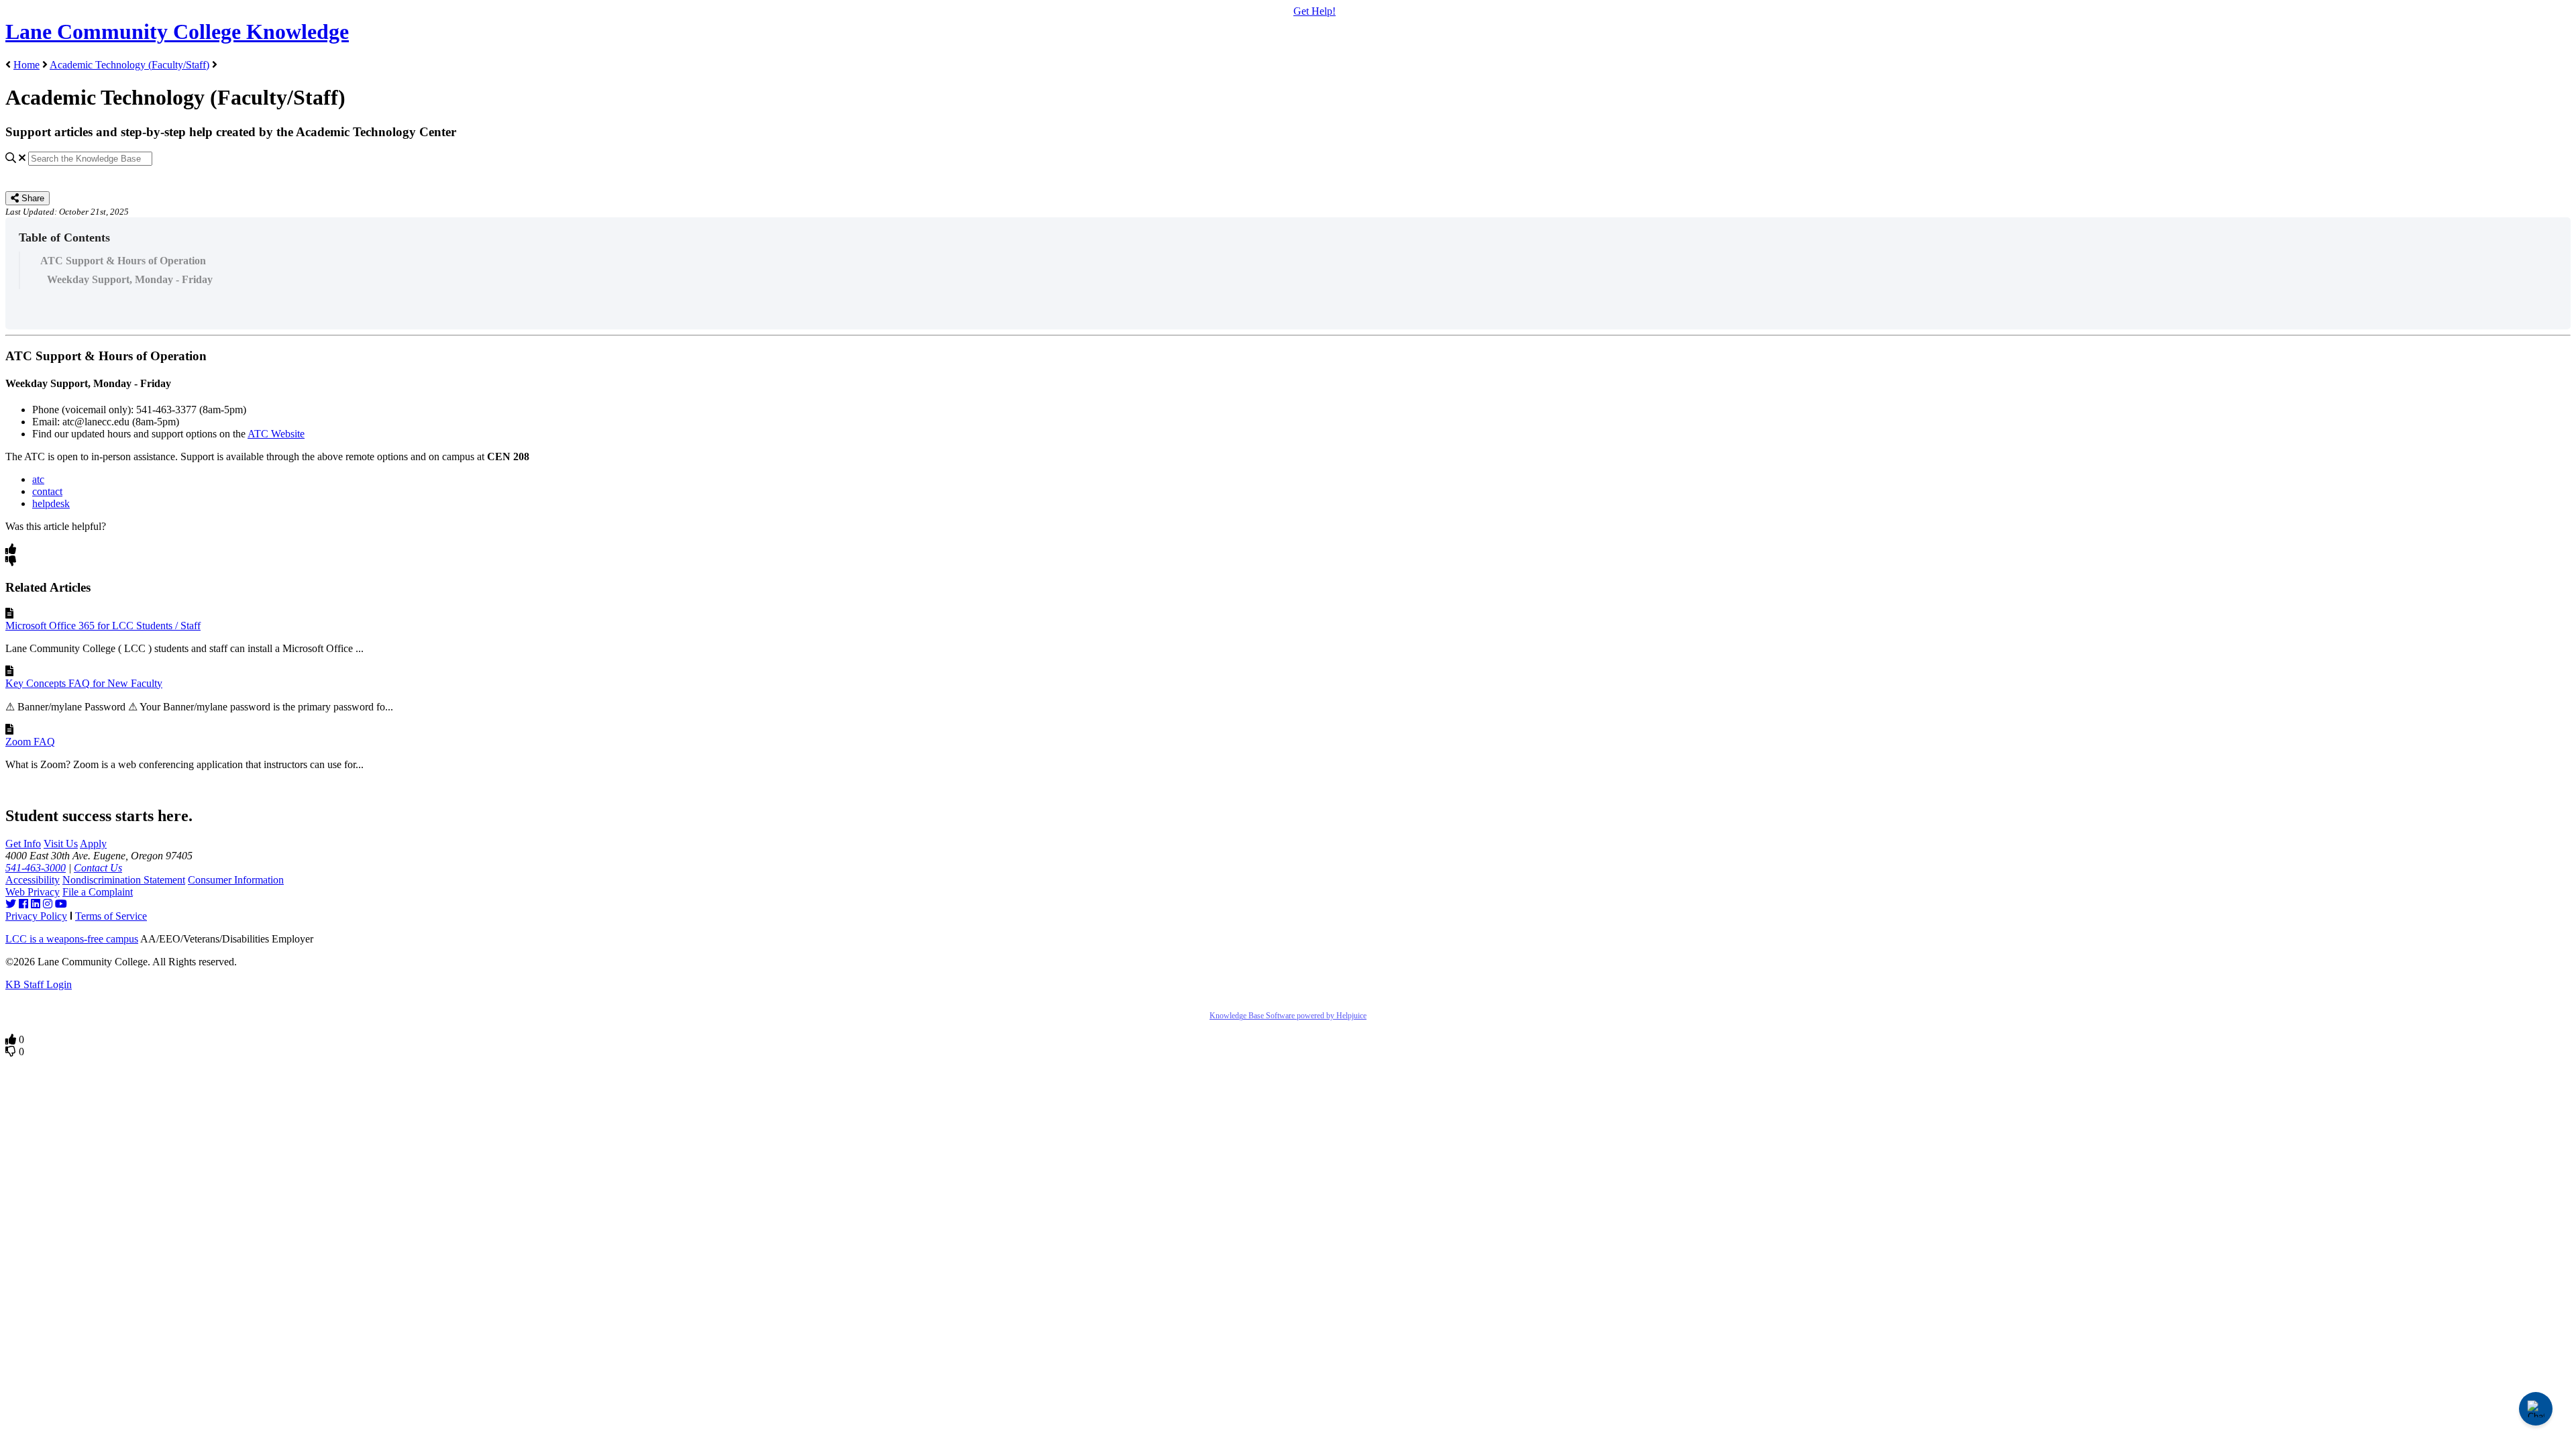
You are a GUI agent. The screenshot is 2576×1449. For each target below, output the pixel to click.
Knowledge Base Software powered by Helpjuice (1288, 1016)
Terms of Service (111, 916)
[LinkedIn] (36, 904)
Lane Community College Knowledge (177, 32)
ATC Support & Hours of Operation (123, 261)
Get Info (23, 844)
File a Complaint (98, 892)
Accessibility (33, 880)
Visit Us (61, 844)
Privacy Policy (36, 916)
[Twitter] (11, 904)
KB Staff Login (39, 984)
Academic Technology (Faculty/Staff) (129, 65)
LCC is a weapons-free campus (72, 939)
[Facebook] (23, 904)
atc (38, 479)
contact (47, 491)
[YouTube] (61, 904)
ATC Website (276, 434)
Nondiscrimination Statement (124, 880)
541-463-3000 (36, 868)
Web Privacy (33, 892)
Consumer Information (236, 880)
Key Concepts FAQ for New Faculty (84, 683)
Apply (93, 844)
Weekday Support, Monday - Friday (130, 279)
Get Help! (1314, 11)
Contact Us (98, 868)
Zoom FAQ (30, 742)
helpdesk (51, 503)
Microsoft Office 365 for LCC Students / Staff (103, 626)
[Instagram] (48, 904)
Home (26, 65)
